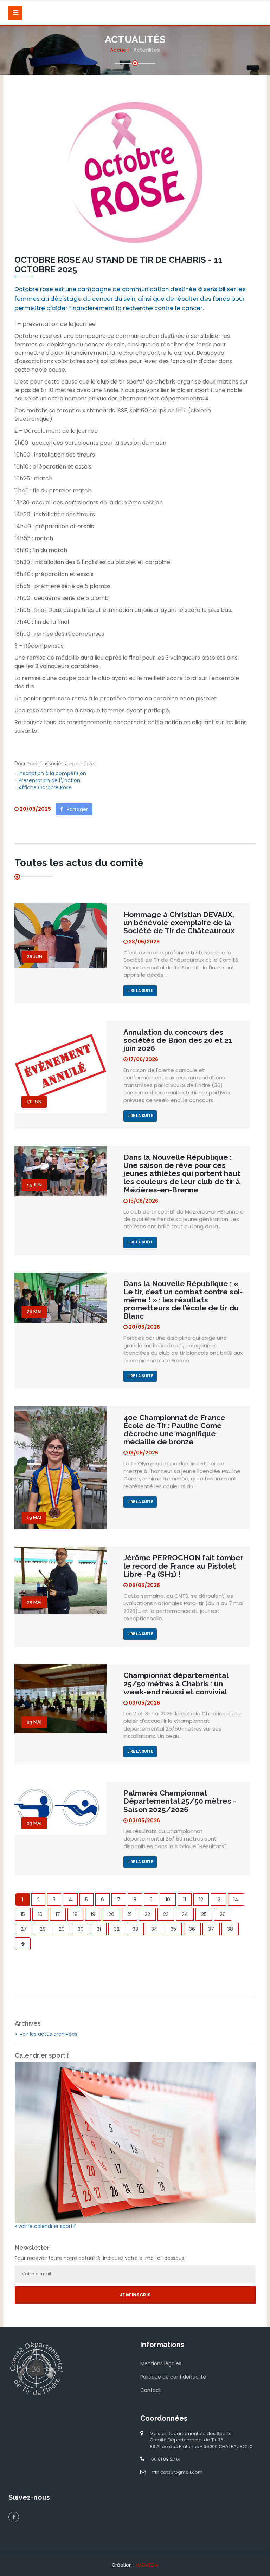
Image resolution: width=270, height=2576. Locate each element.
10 (168, 1900)
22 (147, 1914)
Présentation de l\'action (49, 780)
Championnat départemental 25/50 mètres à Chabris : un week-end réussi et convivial (176, 1683)
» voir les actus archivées (46, 2034)
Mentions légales (161, 2363)
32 (117, 1929)
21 (129, 1914)
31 (99, 1929)
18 (75, 1914)
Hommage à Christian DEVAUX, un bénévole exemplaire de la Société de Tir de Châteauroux (179, 923)
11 (185, 1900)
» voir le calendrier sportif (45, 2226)
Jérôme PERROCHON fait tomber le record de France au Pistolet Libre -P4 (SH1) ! (183, 1566)
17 (58, 1914)
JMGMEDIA (147, 2565)
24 (185, 1914)
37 (211, 1929)
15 (23, 1914)
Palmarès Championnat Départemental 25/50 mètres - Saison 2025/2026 (180, 1801)
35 (173, 1929)
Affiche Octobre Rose (45, 787)
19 (93, 1914)
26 (223, 1914)
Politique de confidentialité (173, 2377)
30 (81, 1929)
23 (166, 1914)
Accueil (119, 50)
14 (236, 1900)
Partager (75, 809)
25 (204, 1914)
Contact (151, 2390)
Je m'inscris (135, 2295)
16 (40, 1914)
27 (24, 1929)
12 (201, 1900)
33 (135, 1929)
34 (154, 1929)
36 (192, 1929)
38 (230, 1929)
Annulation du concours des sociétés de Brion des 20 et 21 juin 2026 (178, 1040)
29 (62, 1929)
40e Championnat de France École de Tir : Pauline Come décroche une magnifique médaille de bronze (174, 1430)
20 (111, 1914)
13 (218, 1900)
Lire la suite (140, 991)
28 (43, 1929)
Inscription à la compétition (52, 773)
